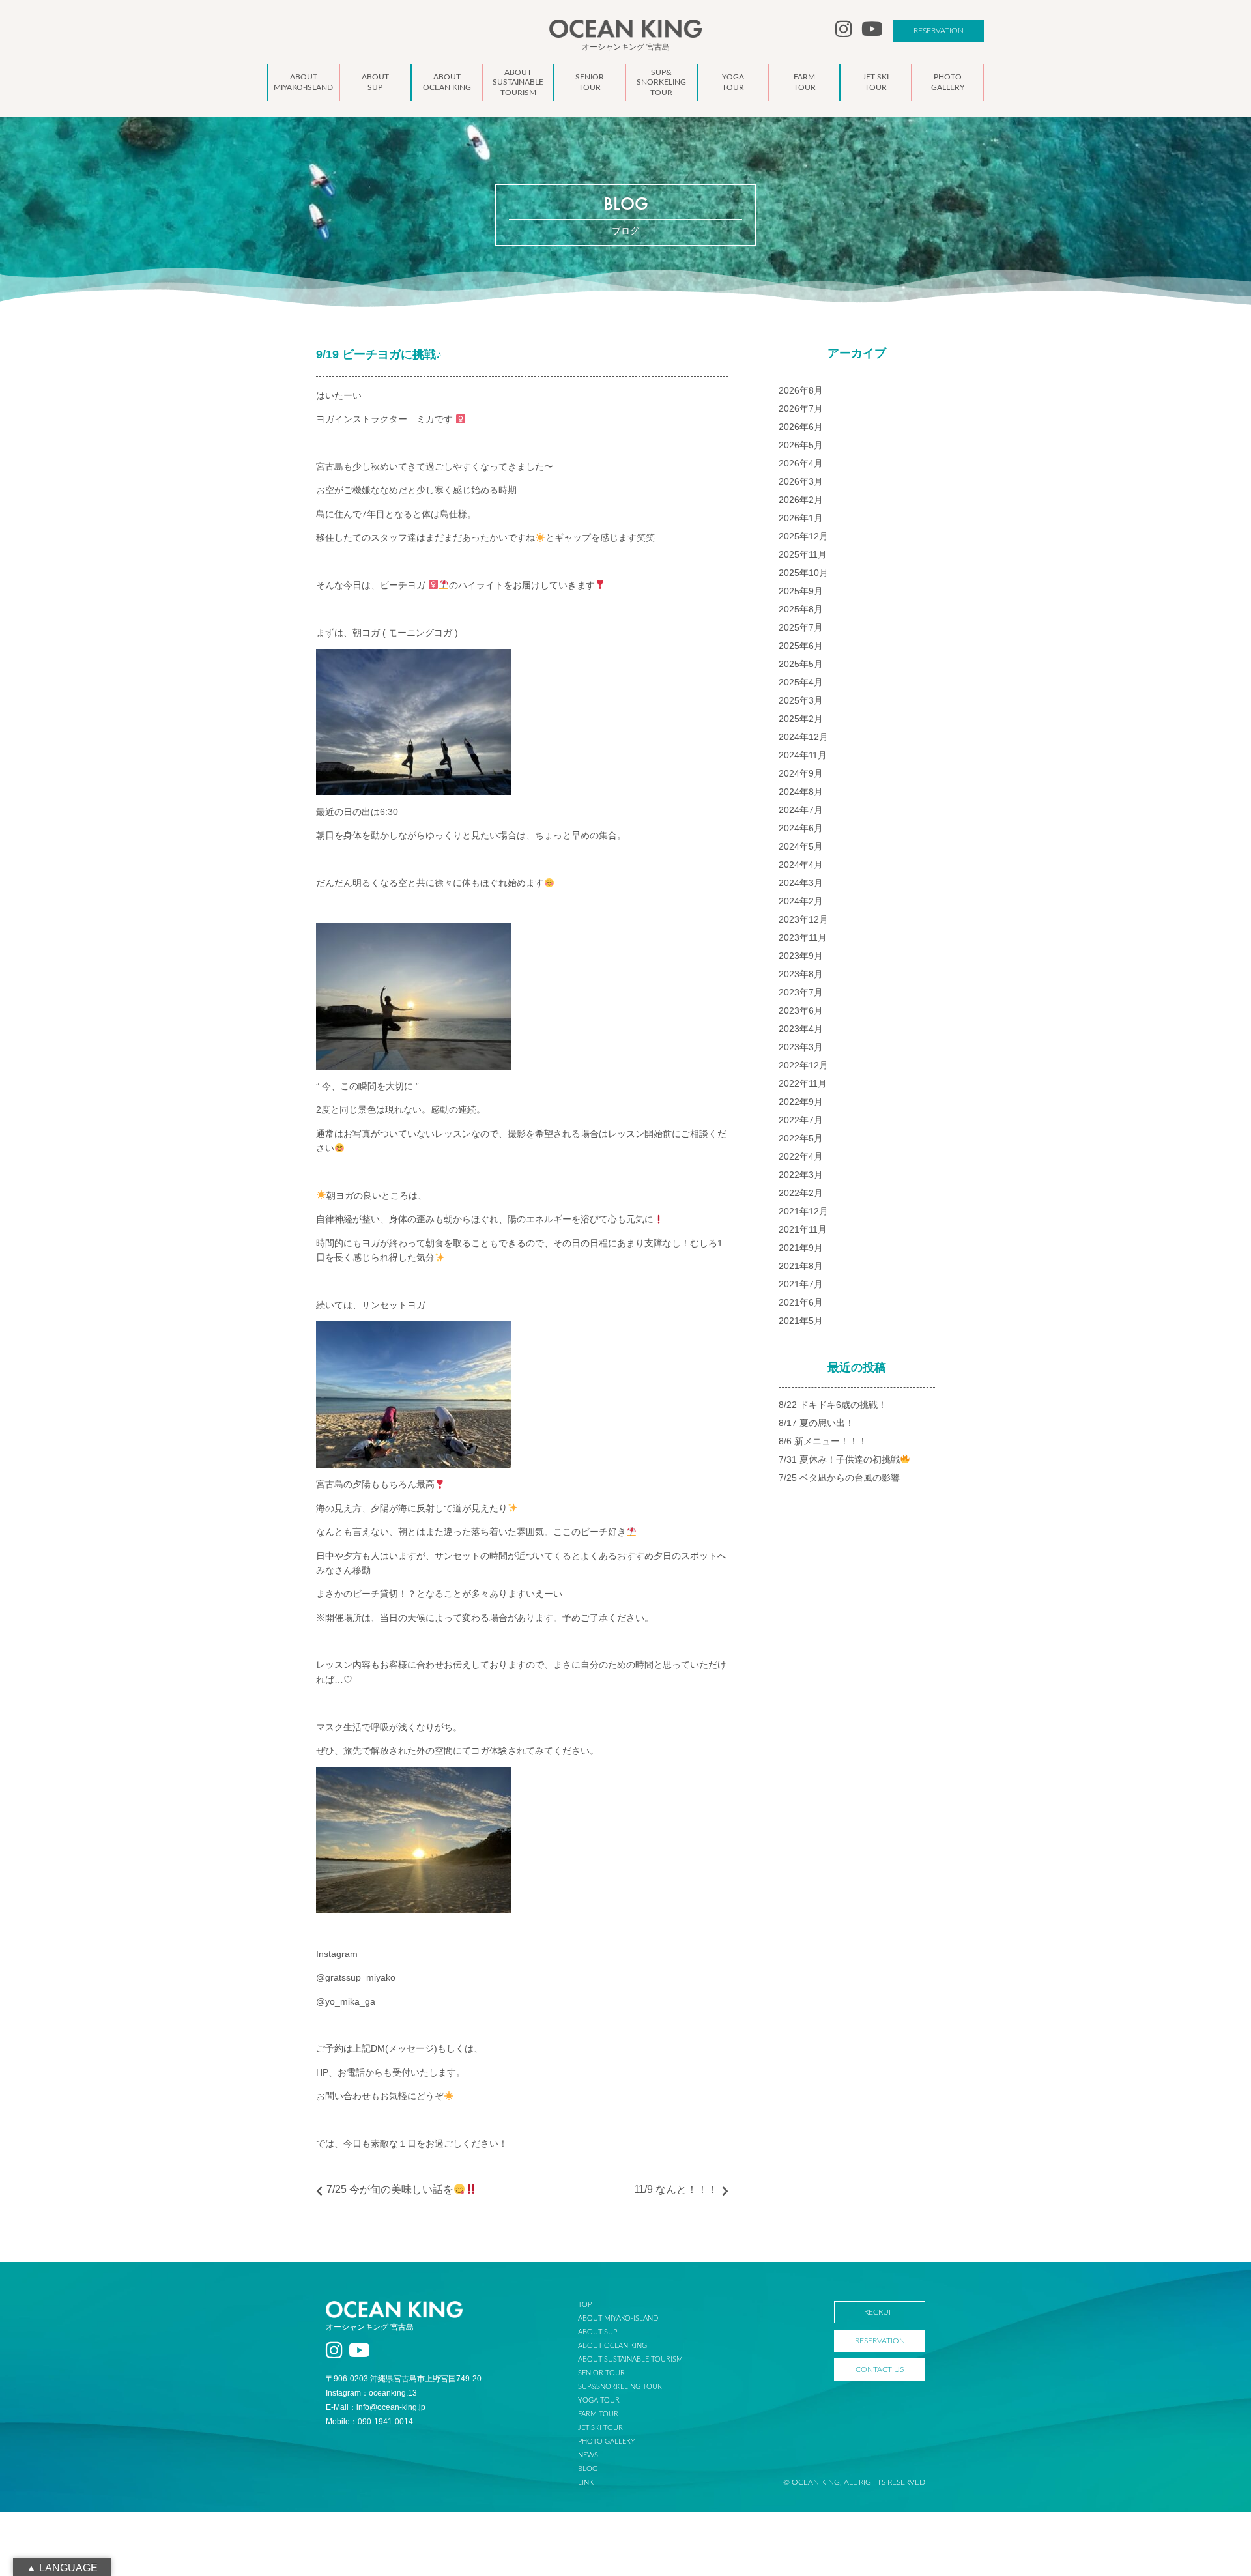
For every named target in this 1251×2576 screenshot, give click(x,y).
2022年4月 (801, 1156)
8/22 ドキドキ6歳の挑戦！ (833, 1405)
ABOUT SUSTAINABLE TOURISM (630, 2359)
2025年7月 (801, 627)
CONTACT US (880, 2369)
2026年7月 (801, 408)
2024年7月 (801, 810)
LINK (586, 2483)
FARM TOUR (598, 2414)
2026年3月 (801, 481)
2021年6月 (801, 1302)
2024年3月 (801, 883)
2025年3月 (801, 700)
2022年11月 (803, 1083)
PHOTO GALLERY (607, 2441)
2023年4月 (801, 1029)
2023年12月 (803, 919)
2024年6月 (801, 828)
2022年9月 (801, 1102)
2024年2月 (801, 901)
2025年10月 (803, 573)
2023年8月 (801, 974)
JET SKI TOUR (600, 2428)
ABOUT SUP (597, 2332)
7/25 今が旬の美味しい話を (390, 2189)
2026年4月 (801, 463)
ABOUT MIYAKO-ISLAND (618, 2318)
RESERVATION (939, 31)
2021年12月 (803, 1211)
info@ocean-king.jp (391, 2407)
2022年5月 (801, 1138)
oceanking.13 (393, 2393)
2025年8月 (801, 609)
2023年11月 (803, 937)
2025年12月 (803, 536)
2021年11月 (803, 1229)
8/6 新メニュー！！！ (823, 1441)
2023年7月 (801, 992)
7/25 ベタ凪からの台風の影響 (839, 1478)
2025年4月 (801, 682)
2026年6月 (801, 427)
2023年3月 (801, 1047)
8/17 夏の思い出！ (816, 1423)
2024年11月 (803, 755)
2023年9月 (801, 956)
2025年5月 (801, 664)
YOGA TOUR (599, 2400)
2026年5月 (801, 445)
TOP (585, 2305)
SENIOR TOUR (601, 2373)
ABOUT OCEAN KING (612, 2346)
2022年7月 (801, 1120)
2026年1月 (801, 518)
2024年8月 (801, 792)
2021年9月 (801, 1248)
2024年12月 (803, 737)
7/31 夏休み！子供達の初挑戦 (839, 1459)
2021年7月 (801, 1284)
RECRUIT (880, 2312)
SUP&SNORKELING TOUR (620, 2387)
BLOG (588, 2469)
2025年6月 (801, 646)
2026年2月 (801, 500)
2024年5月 (801, 846)
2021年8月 (801, 1266)
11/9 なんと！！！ (676, 2189)
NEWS (588, 2455)
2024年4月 (801, 865)
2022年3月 (801, 1175)
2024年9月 (801, 773)
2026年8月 (801, 390)
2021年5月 (801, 1321)
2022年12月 (803, 1065)
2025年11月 (803, 554)
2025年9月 (801, 591)
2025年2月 (801, 719)
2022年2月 (801, 1193)
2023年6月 (801, 1010)
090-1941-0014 (385, 2422)
